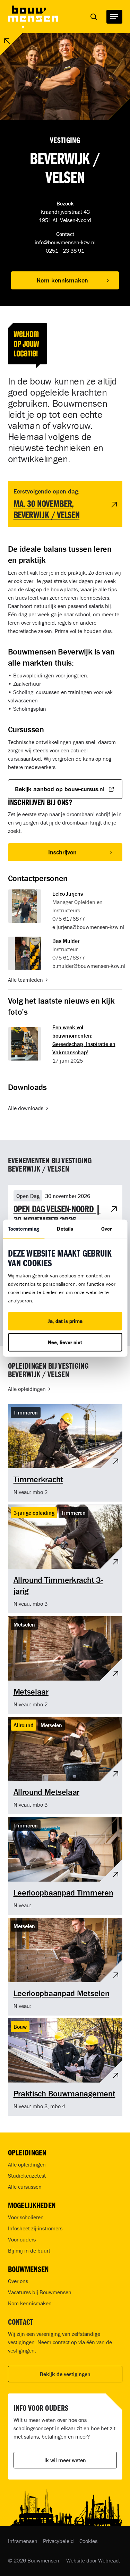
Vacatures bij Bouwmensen (40, 2292)
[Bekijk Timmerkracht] (65, 1453)
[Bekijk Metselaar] (65, 1665)
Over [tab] (106, 1229)
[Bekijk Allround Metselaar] (65, 1766)
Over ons (18, 2281)
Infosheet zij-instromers (35, 2228)
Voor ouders (22, 2239)
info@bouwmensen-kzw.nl (65, 242)
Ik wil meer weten (65, 2460)
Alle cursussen (25, 2187)
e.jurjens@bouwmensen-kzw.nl (88, 927)
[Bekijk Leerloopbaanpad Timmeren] (65, 1866)
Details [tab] (65, 1229)
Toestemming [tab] (24, 1229)
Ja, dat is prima (65, 1321)
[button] (114, 17)
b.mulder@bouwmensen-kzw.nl (89, 966)
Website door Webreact (93, 2560)
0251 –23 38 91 (65, 251)
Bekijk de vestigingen (65, 2374)
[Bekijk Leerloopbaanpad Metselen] (65, 1967)
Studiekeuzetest (27, 2176)
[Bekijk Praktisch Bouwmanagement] (65, 2067)
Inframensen (23, 2541)
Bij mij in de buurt (29, 2250)
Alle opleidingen (27, 2164)
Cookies (88, 2541)
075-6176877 (69, 919)
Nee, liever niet (65, 1342)
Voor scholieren (26, 2217)
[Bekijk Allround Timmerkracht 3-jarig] (65, 1559)
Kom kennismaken (30, 2303)
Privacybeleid (58, 2541)
